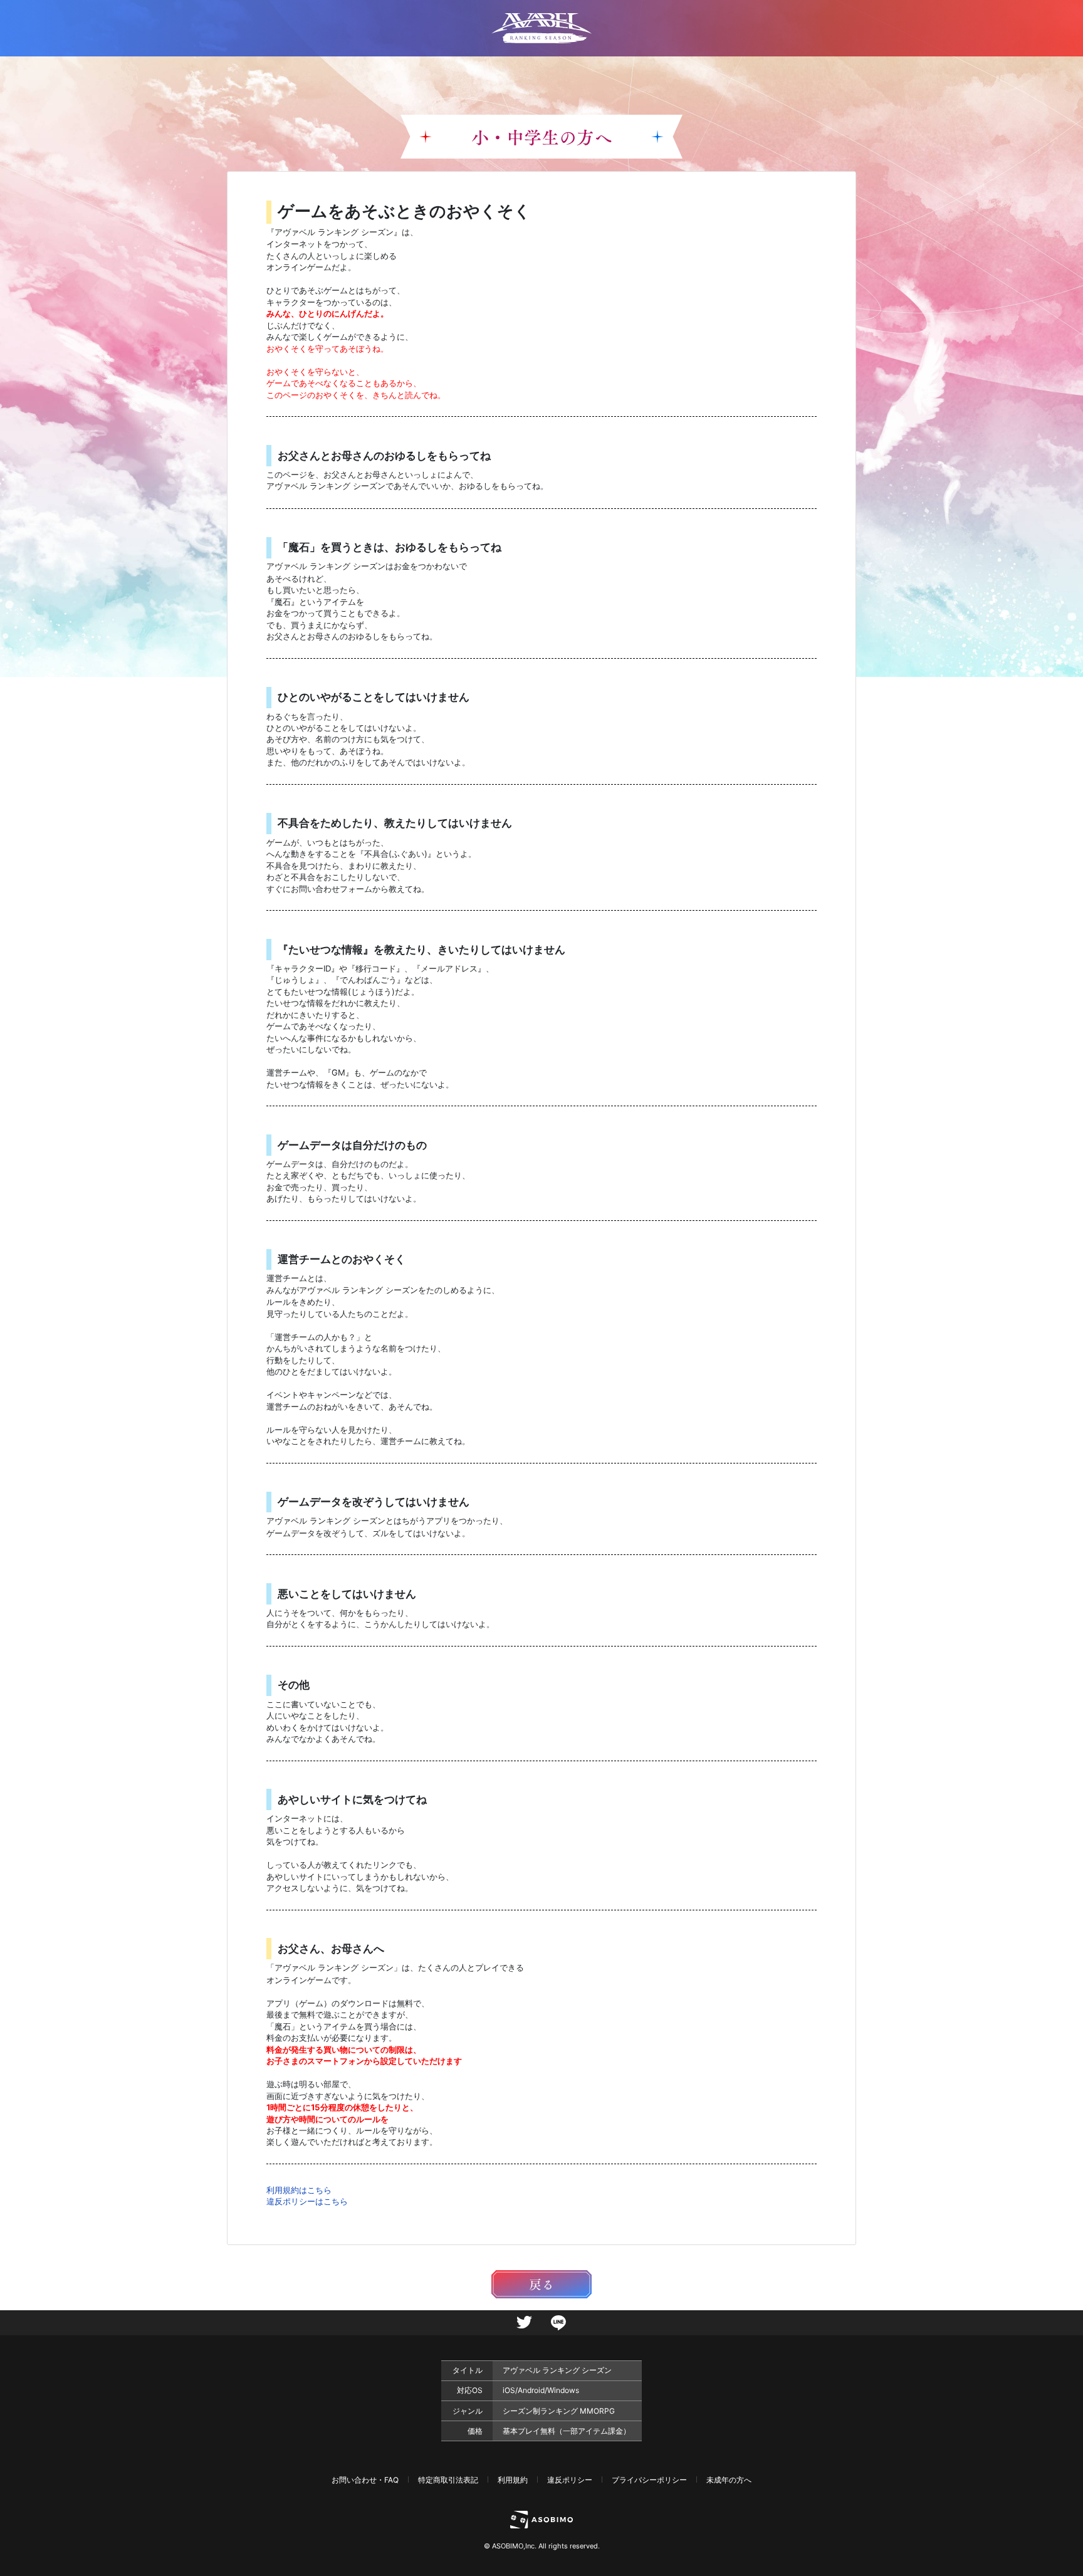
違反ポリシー (570, 2480)
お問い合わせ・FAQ (365, 2480)
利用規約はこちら (299, 2190)
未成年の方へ (729, 2480)
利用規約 (513, 2480)
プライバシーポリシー (649, 2480)
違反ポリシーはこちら (307, 2201)
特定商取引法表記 (448, 2480)
